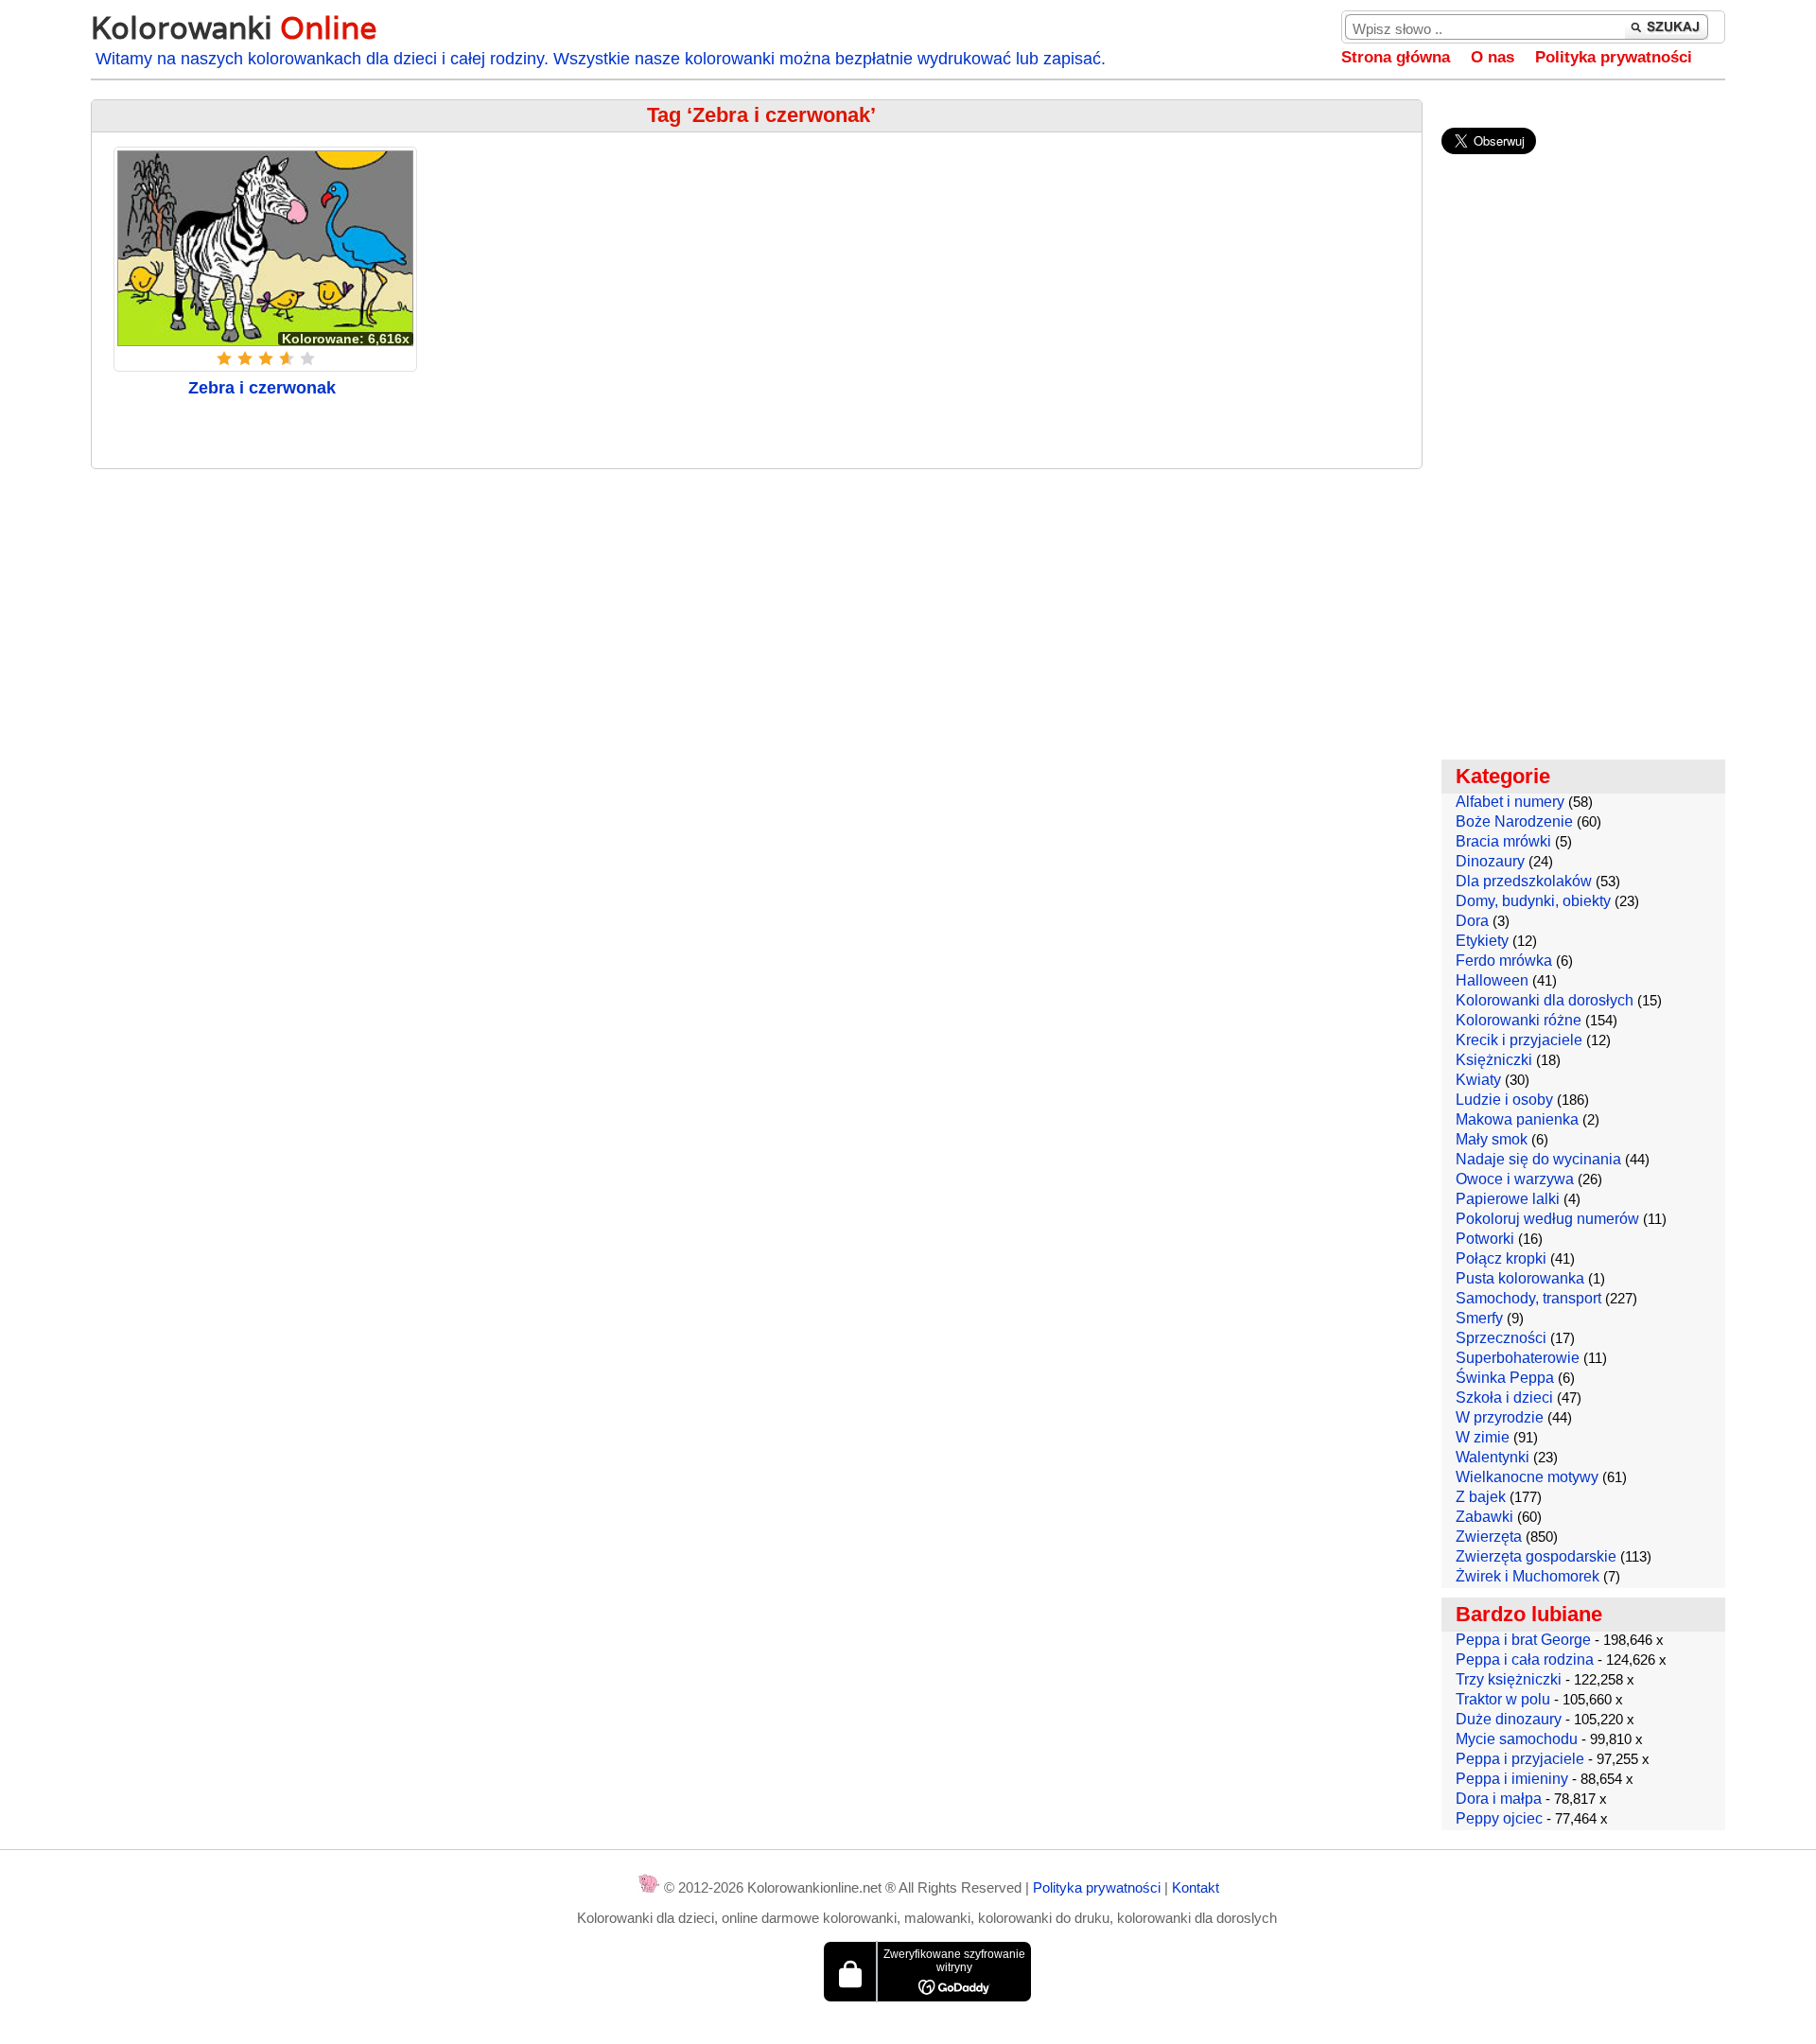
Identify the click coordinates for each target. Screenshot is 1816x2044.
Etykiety (1482, 941)
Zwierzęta (1489, 1537)
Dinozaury (1490, 861)
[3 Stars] (266, 358)
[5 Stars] (307, 358)
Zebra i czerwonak (262, 388)
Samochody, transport (1528, 1298)
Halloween (1492, 980)
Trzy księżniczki (1509, 1679)
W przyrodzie (1500, 1417)
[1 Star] (224, 358)
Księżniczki (1494, 1060)
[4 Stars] (287, 358)
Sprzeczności (1501, 1338)
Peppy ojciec (1499, 1818)
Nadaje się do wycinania (1538, 1159)
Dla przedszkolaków (1524, 881)
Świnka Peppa (1505, 1378)
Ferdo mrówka (1504, 961)
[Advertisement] (757, 620)
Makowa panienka (1517, 1119)
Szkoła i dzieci (1504, 1398)
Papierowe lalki (1508, 1199)
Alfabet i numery (1510, 802)
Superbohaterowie (1518, 1358)
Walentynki (1493, 1457)
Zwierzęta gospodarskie (1536, 1556)
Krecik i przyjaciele (1519, 1040)
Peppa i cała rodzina (1525, 1660)
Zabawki (1484, 1517)
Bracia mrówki (1503, 841)
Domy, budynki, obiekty (1533, 901)
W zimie (1483, 1437)
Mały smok (1492, 1139)
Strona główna (1396, 57)
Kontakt (1196, 1887)
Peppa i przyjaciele (1520, 1759)
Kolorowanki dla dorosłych (1545, 1000)
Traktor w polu (1503, 1699)
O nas (1493, 57)
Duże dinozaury (1509, 1719)
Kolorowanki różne (1519, 1020)
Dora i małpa (1499, 1799)
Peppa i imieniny (1512, 1779)
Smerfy (1479, 1318)
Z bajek (1481, 1497)
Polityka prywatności (1614, 57)
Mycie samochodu (1517, 1739)
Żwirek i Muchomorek (1528, 1576)
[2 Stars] (245, 358)
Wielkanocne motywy (1527, 1477)
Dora (1472, 921)
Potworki (1485, 1239)
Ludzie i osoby (1504, 1100)
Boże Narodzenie (1514, 821)
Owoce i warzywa (1515, 1179)
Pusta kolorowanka (1520, 1278)
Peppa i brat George (1523, 1640)
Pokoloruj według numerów (1547, 1219)
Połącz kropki (1501, 1258)
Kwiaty (1478, 1080)
